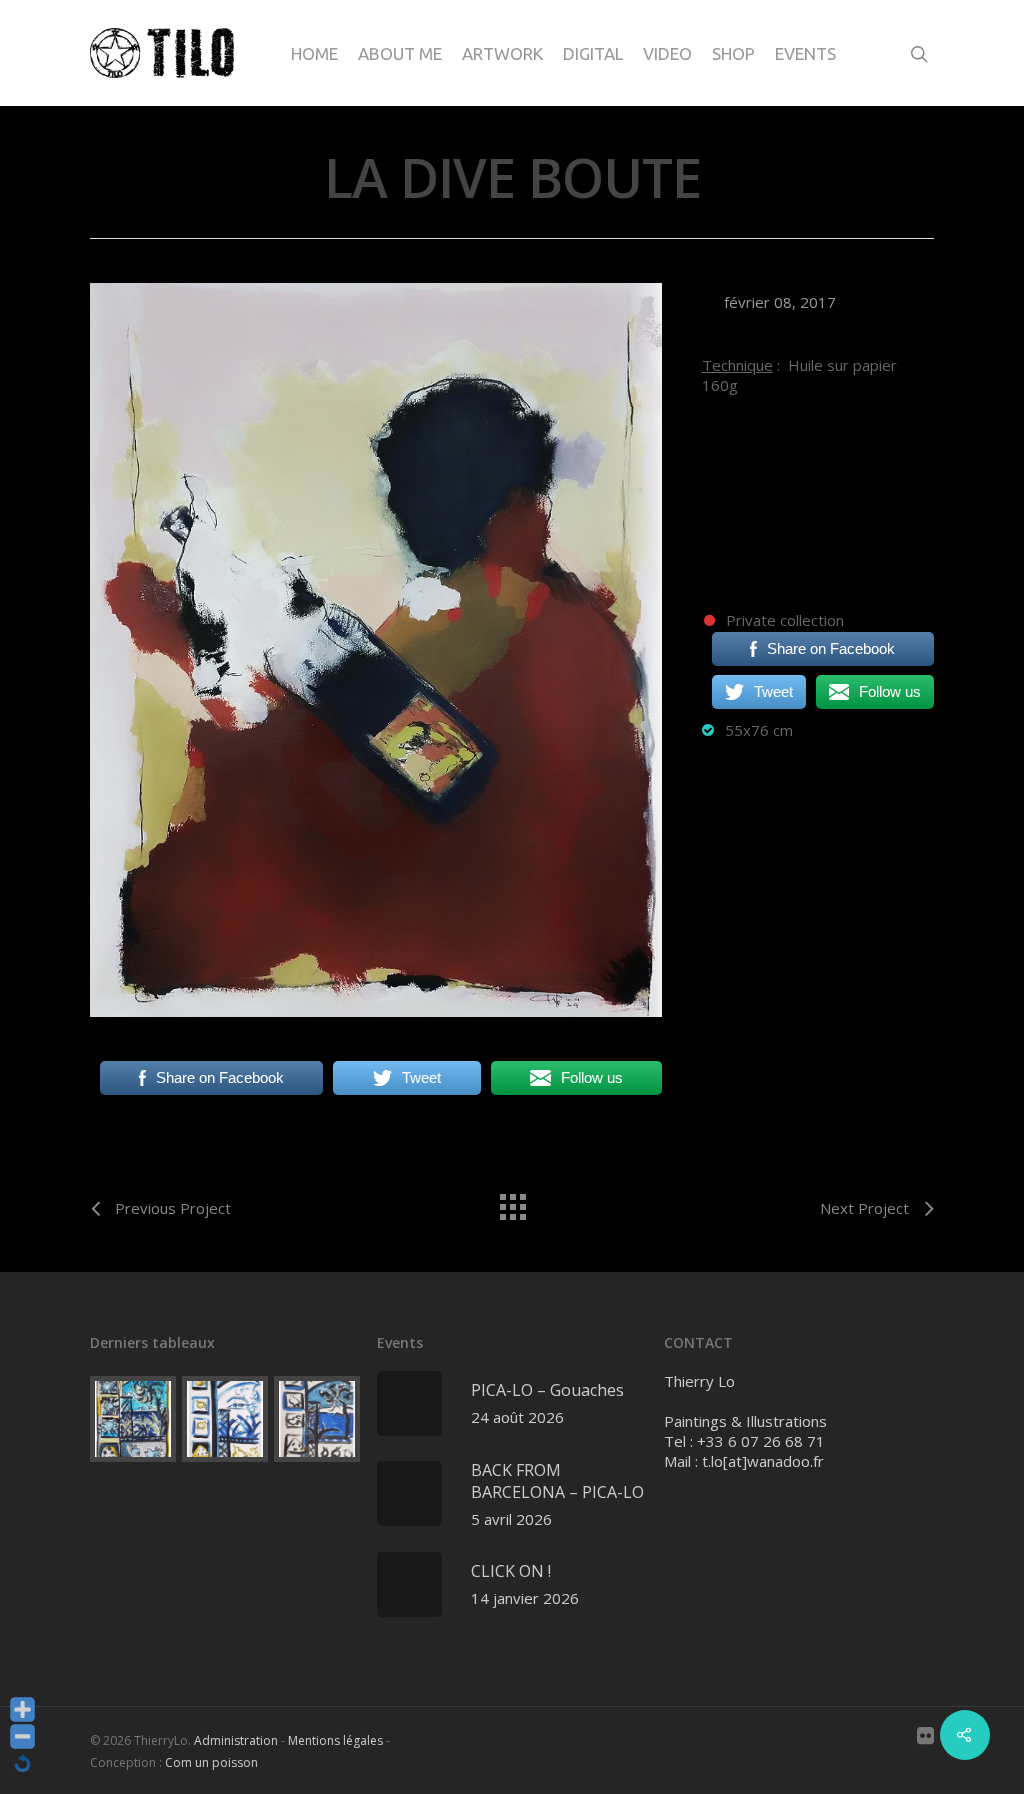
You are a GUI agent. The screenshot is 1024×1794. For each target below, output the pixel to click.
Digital (593, 53)
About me (400, 53)
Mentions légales (335, 1740)
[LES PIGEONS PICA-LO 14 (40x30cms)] (133, 1419)
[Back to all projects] (512, 1202)
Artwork (502, 53)
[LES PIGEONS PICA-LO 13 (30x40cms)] (225, 1419)
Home (314, 53)
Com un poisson (211, 1762)
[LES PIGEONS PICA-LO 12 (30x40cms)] (317, 1419)
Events (805, 53)
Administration (236, 1740)
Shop (733, 53)
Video (667, 53)
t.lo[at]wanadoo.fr (763, 1461)
